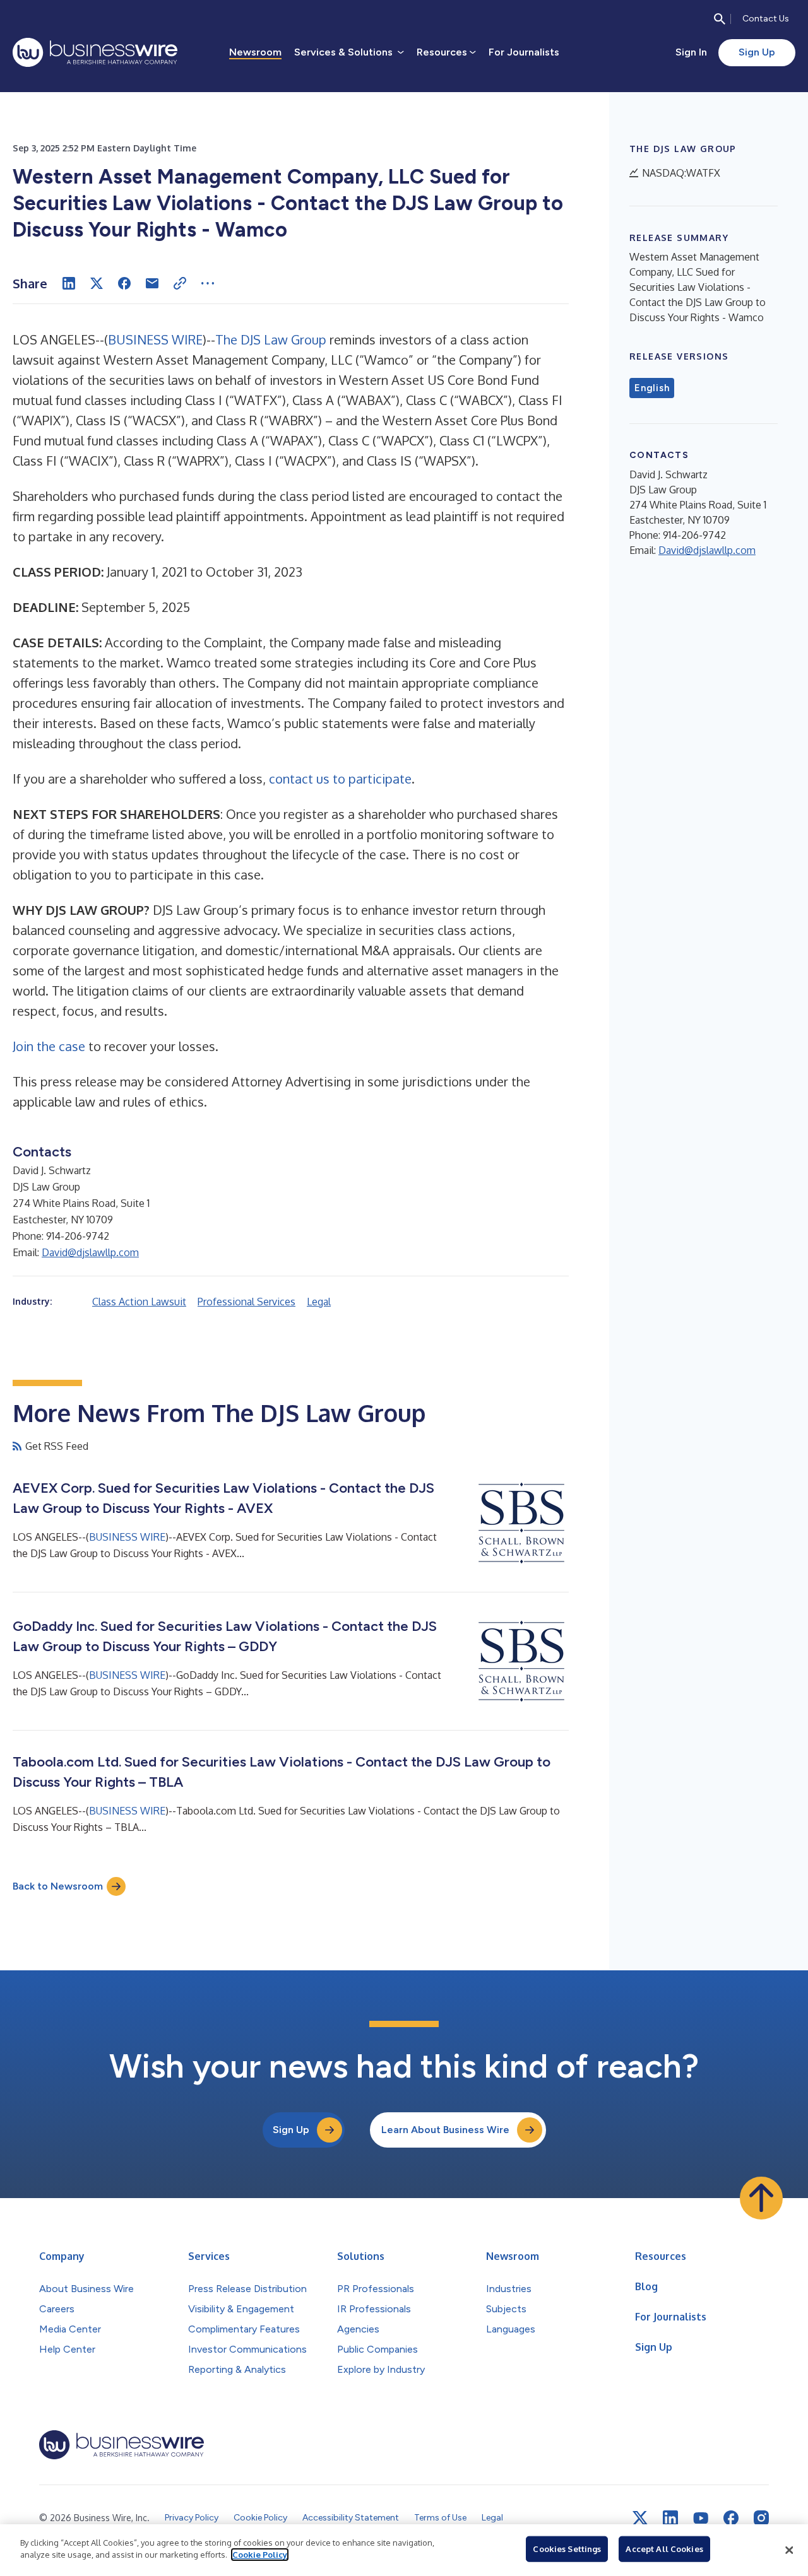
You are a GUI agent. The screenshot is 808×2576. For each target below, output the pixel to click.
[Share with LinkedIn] (69, 283)
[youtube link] (701, 2518)
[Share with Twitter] (97, 283)
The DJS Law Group (271, 339)
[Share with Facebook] (124, 283)
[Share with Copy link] (180, 283)
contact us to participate (340, 779)
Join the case (49, 1046)
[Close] (789, 2550)
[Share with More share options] (208, 283)
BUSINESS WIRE (155, 339)
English (652, 388)
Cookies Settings (567, 2549)
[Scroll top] (761, 2198)
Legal (319, 1302)
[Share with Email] (152, 283)
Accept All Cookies (664, 2549)
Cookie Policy (260, 2555)
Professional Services (247, 1302)
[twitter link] (640, 2518)
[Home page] (95, 52)
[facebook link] (731, 2518)
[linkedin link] (670, 2518)
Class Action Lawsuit (139, 1302)
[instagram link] (761, 2518)
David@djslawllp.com (90, 1252)
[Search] (720, 19)
